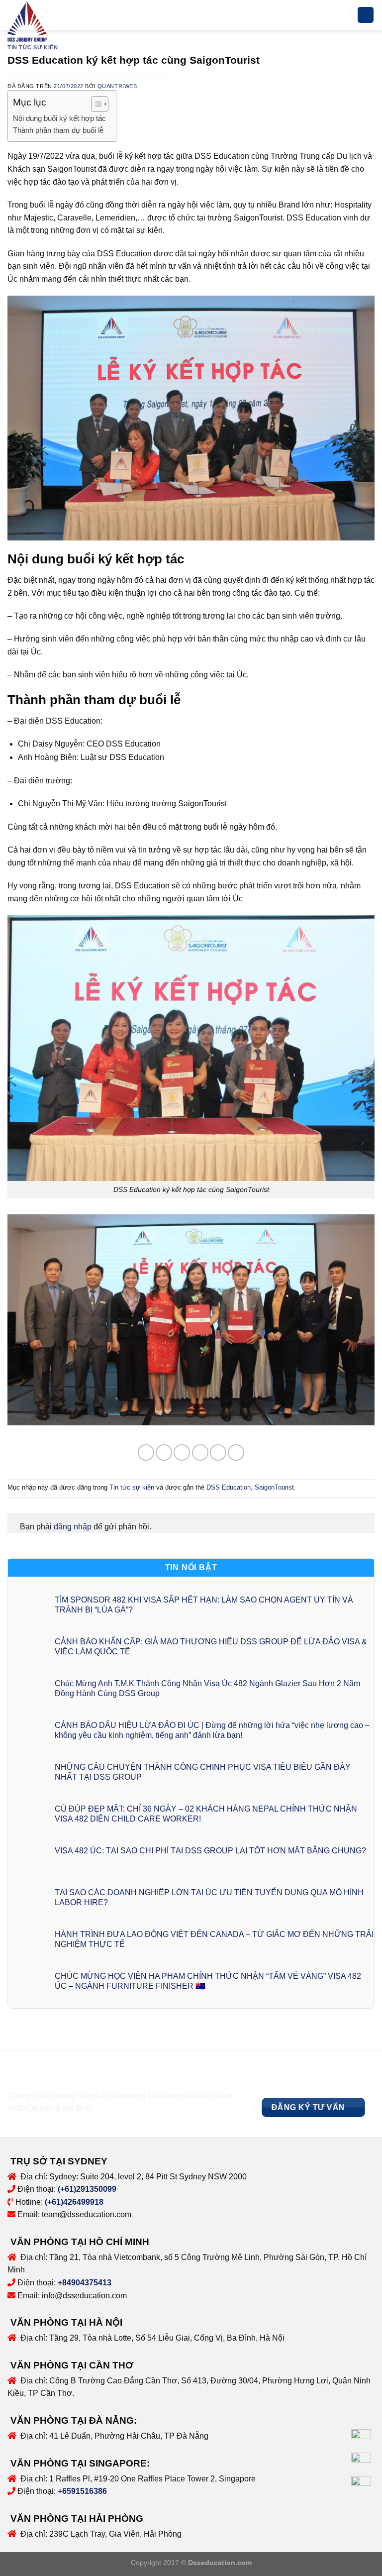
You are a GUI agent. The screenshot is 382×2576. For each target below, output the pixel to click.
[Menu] (366, 15)
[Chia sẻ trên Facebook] (164, 1452)
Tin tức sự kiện (33, 47)
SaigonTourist (274, 1487)
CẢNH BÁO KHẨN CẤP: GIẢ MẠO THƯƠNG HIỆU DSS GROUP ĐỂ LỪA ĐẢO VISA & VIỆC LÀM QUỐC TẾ (211, 1646)
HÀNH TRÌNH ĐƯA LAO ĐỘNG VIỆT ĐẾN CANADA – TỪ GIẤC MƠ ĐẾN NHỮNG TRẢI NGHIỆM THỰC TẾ (214, 1939)
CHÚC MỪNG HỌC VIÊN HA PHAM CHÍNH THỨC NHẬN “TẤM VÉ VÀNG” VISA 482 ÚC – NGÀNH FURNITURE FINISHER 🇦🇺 (208, 1981)
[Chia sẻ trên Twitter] (182, 1452)
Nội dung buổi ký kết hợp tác (59, 118)
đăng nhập (73, 1527)
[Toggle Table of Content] (95, 104)
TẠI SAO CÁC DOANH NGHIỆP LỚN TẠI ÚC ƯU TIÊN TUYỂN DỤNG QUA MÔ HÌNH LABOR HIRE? (209, 1897)
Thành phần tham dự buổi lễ (58, 130)
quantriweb (117, 86)
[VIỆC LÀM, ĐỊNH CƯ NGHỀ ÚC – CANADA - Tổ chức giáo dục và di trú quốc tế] (30, 22)
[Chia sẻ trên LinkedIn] (236, 1452)
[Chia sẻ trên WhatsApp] (146, 1452)
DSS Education (229, 1487)
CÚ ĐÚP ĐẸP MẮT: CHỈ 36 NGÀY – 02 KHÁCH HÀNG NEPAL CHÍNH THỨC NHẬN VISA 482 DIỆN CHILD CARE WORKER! (206, 1814)
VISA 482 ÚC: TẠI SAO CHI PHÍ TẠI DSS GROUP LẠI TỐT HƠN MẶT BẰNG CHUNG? (210, 1851)
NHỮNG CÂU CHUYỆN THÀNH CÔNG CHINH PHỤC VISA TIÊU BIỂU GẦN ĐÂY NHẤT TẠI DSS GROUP (203, 1772)
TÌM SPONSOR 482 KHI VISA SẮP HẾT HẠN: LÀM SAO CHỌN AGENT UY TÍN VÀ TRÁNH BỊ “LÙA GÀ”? (204, 1605)
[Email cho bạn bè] (200, 1452)
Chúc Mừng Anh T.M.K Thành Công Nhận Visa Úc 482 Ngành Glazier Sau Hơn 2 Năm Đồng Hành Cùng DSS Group (207, 1688)
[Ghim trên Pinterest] (218, 1452)
